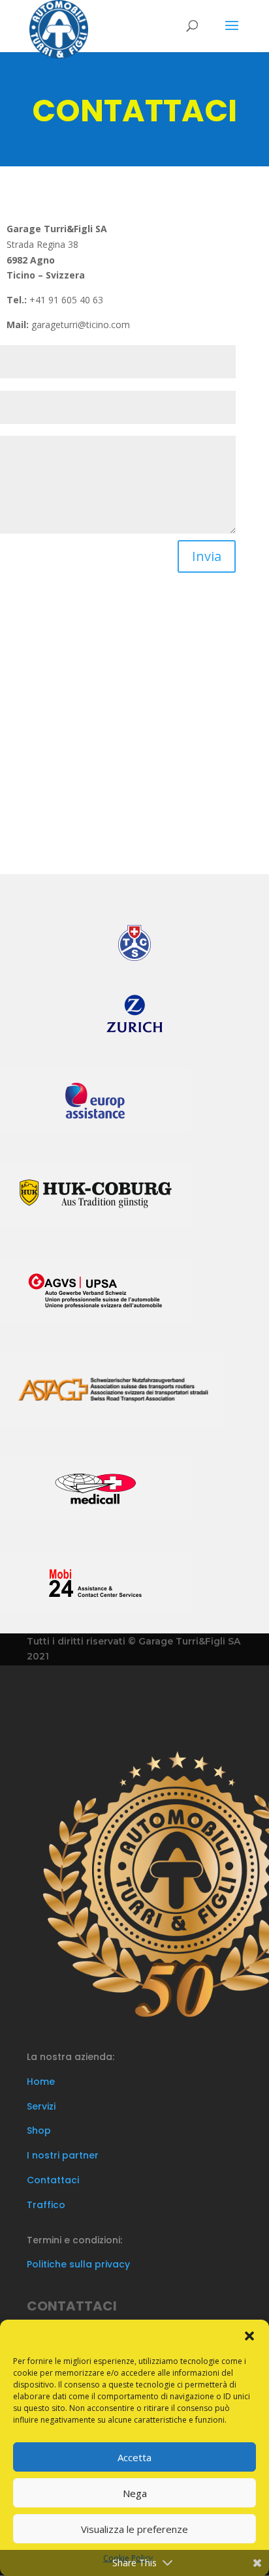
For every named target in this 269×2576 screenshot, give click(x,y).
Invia (207, 556)
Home (41, 2082)
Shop (39, 2130)
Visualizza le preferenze (134, 2529)
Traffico (46, 2205)
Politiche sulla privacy (78, 2264)
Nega (135, 2493)
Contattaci (53, 2180)
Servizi (41, 2106)
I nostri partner (63, 2155)
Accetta (134, 2457)
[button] (249, 2336)
